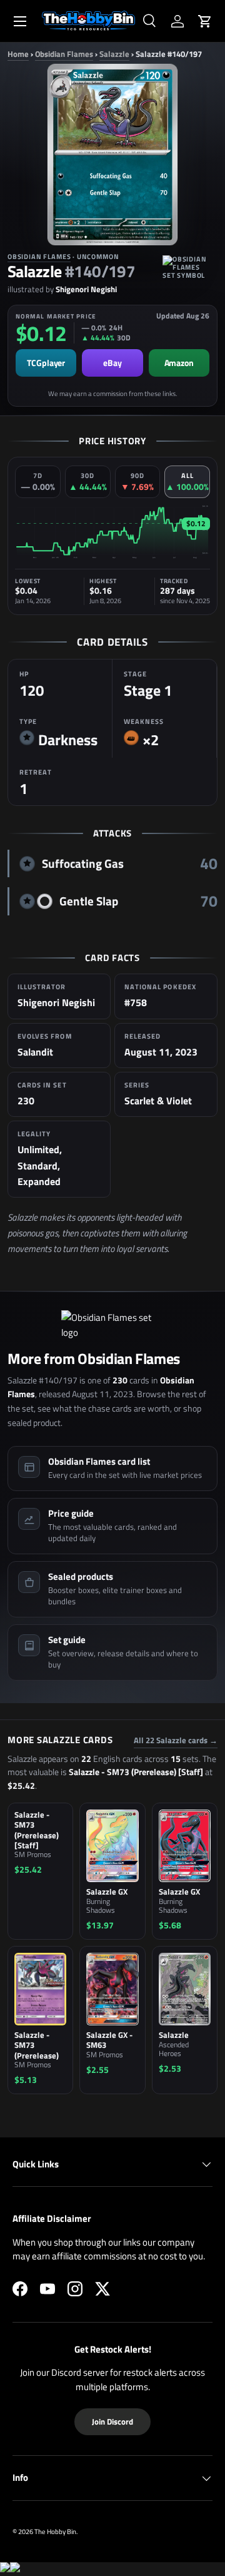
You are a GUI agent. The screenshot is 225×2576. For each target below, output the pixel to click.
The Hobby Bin (55, 2531)
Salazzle (114, 54)
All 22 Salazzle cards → (176, 1740)
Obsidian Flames (64, 54)
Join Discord (112, 2421)
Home (18, 54)
